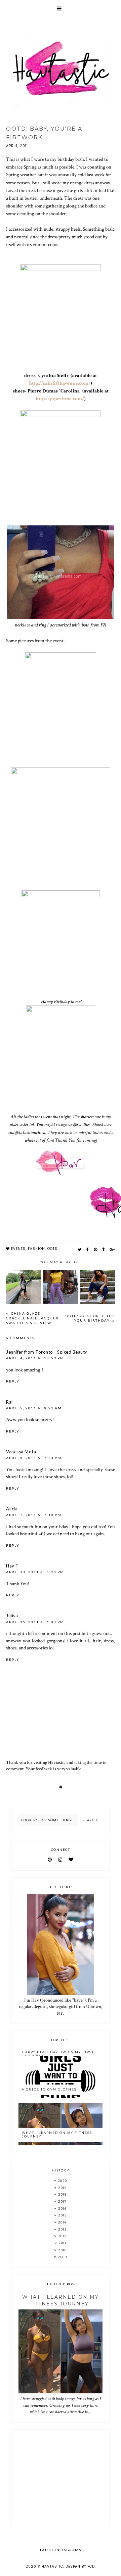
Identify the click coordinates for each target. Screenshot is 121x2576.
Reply (13, 1381)
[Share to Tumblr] (104, 1249)
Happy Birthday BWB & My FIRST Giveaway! (58, 2054)
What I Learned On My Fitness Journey (57, 2135)
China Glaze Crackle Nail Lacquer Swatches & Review (32, 1318)
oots (52, 1249)
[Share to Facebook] (88, 1249)
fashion (36, 1249)
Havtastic (52, 2566)
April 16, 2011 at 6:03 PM (35, 1622)
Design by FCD (80, 2566)
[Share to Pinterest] (96, 1249)
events (18, 1249)
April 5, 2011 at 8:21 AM (34, 1408)
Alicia (12, 1509)
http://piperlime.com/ (60, 399)
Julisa (12, 1615)
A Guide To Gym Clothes (49, 2089)
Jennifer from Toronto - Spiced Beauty (47, 1352)
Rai (9, 1402)
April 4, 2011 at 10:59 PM (35, 1358)
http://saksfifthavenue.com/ (60, 383)
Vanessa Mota (21, 1452)
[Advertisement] (61, 2478)
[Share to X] (80, 1249)
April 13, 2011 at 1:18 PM (35, 1572)
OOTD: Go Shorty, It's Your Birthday (90, 1318)
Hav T (12, 1566)
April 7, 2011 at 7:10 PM (34, 1515)
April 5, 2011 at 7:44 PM (34, 1458)
